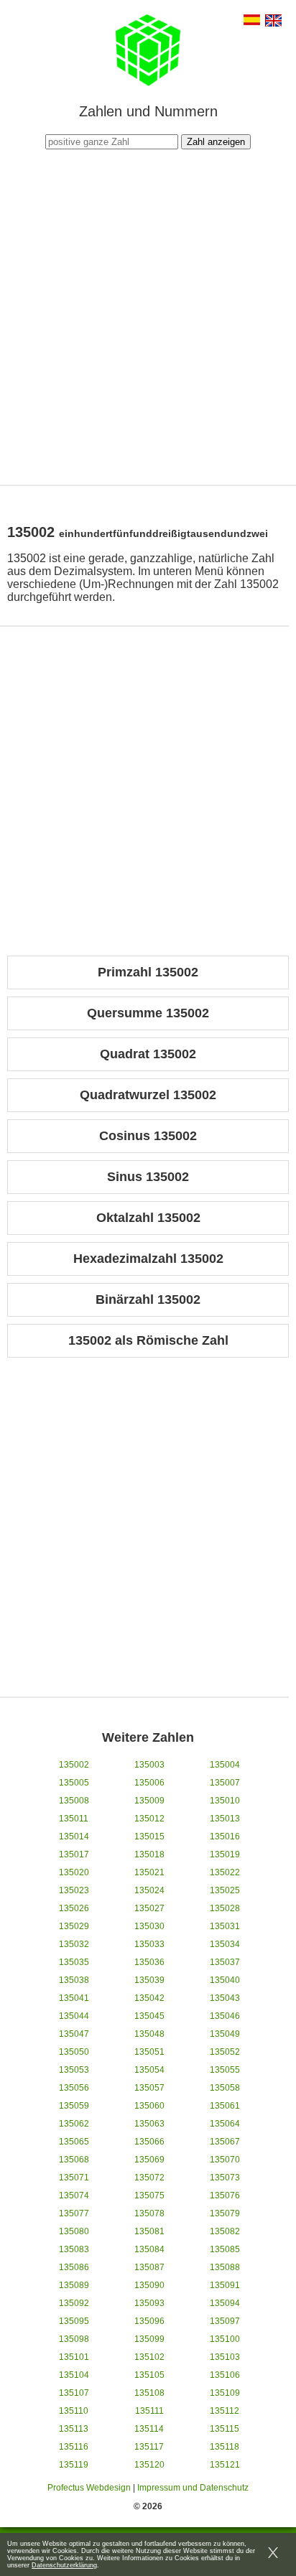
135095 (74, 2321)
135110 (74, 2411)
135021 (149, 1872)
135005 (74, 1783)
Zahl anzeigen (216, 142)
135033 (149, 1944)
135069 (149, 2160)
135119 (74, 2465)
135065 (74, 2142)
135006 (149, 1783)
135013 (225, 1819)
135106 (225, 2375)
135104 (74, 2375)
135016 (225, 1837)
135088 (225, 2267)
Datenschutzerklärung (64, 2565)
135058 (225, 2088)
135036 (149, 1962)
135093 (149, 2303)
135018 (149, 1854)
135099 (149, 2339)
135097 (225, 2321)
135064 (225, 2124)
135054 (149, 2070)
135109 (225, 2393)
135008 (74, 1801)
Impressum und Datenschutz (193, 2488)
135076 (225, 2195)
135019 (225, 1854)
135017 (74, 1854)
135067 (225, 2142)
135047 (74, 2034)
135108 (149, 2393)
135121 (225, 2465)
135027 (149, 1908)
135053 (74, 2070)
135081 (149, 2231)
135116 (74, 2447)
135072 (149, 2178)
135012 (149, 1819)
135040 (225, 1980)
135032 (74, 1944)
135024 (149, 1890)
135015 (149, 1837)
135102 (149, 2357)
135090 (149, 2285)
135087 (149, 2267)
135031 (225, 1926)
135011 (74, 1819)
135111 (149, 2411)
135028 (225, 1908)
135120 (149, 2465)
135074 (74, 2195)
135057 (149, 2088)
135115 (225, 2429)
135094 (225, 2303)
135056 (74, 2088)
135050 (74, 2052)
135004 (225, 1765)
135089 (74, 2285)
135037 (225, 1962)
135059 (74, 2106)
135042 (149, 1998)
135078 (149, 2213)
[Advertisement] (148, 315)
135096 (149, 2321)
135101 (74, 2357)
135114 (149, 2429)
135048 (149, 2034)
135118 (225, 2447)
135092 (74, 2303)
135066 (149, 2142)
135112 (225, 2411)
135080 (74, 2231)
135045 (149, 2016)
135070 (225, 2160)
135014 (74, 1837)
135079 (225, 2213)
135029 (74, 1926)
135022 (225, 1872)
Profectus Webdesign (89, 2488)
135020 (74, 1872)
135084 (149, 2249)
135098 (74, 2339)
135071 (74, 2178)
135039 (149, 1980)
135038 (74, 1980)
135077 (74, 2213)
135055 (225, 2070)
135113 (74, 2429)
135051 (149, 2052)
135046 (225, 2016)
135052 (225, 2052)
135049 (225, 2034)
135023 (74, 1890)
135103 (225, 2357)
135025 (225, 1890)
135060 (149, 2106)
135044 (74, 2016)
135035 (74, 1962)
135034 (225, 1944)
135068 (74, 2160)
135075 (149, 2195)
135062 (74, 2124)
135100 (225, 2339)
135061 (225, 2106)
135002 (74, 1765)
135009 (149, 1801)
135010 (225, 1801)
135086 (74, 2267)
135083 (74, 2249)
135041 (74, 1998)
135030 (149, 1926)
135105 (149, 2375)
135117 (149, 2447)
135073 (225, 2178)
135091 (225, 2285)
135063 (149, 2124)
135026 (74, 1908)
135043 (225, 1998)
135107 (74, 2393)
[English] (273, 22)
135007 (225, 1783)
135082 (225, 2231)
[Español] (252, 21)
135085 (225, 2249)
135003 (149, 1765)
